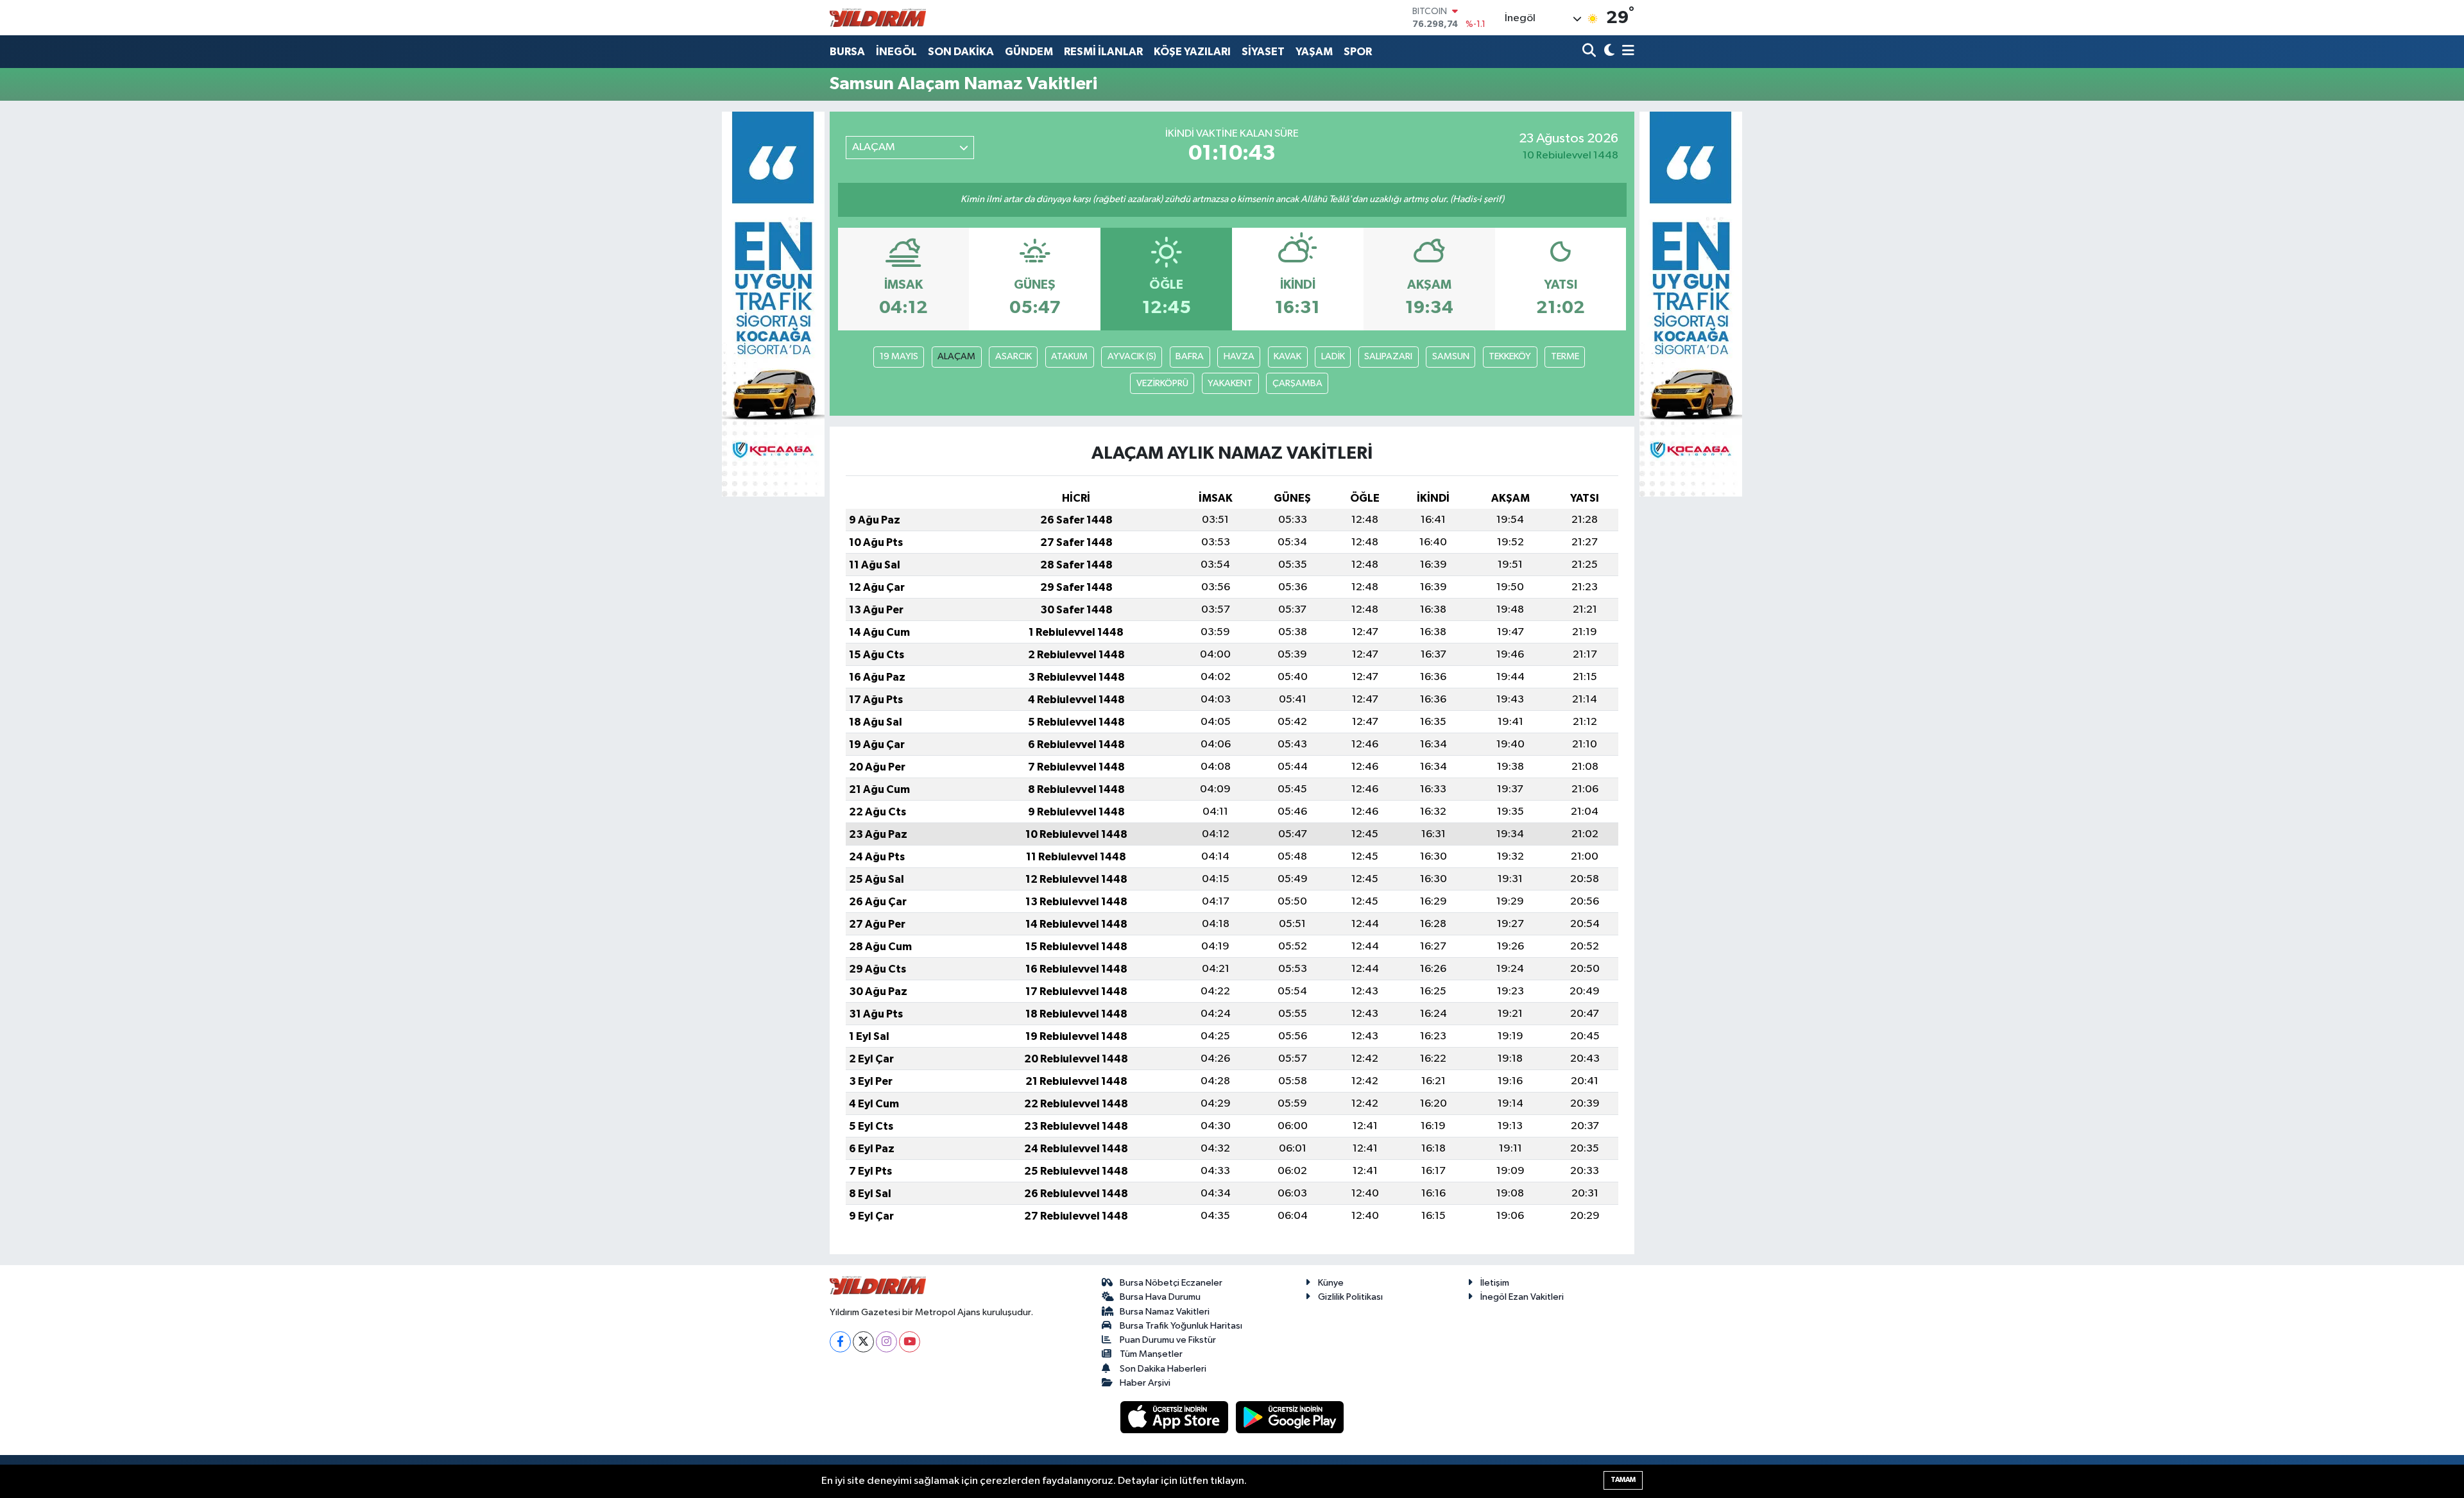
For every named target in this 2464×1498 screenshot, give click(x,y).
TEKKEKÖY (1510, 356)
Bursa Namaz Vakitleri (1165, 1312)
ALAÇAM (956, 356)
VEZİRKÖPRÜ (1162, 383)
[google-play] (1290, 1417)
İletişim (1495, 1283)
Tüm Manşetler (1151, 1354)
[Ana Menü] (1626, 52)
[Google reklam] (773, 304)
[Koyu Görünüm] (1608, 52)
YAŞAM (1314, 52)
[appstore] (1176, 1417)
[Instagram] (886, 1342)
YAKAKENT (1230, 383)
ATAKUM (1069, 356)
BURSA (847, 52)
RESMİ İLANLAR (1103, 52)
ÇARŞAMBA (1297, 383)
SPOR (1358, 52)
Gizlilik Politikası (1350, 1297)
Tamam (1623, 1480)
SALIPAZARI (1388, 356)
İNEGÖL (896, 52)
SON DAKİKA (961, 52)
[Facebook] (840, 1342)
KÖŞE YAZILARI (1192, 52)
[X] (863, 1342)
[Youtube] (910, 1342)
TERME (1565, 356)
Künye (1331, 1283)
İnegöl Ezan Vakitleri (1522, 1297)
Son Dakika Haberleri (1163, 1369)
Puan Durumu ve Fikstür (1168, 1340)
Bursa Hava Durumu (1160, 1297)
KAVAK (1288, 356)
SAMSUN (1451, 356)
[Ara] (1590, 52)
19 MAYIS (899, 356)
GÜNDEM (1029, 52)
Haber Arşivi (1145, 1383)
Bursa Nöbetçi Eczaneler (1171, 1283)
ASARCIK (1014, 356)
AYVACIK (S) (1132, 356)
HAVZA (1239, 356)
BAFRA (1190, 356)
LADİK (1333, 356)
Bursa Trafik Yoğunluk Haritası (1181, 1326)
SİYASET (1263, 52)
